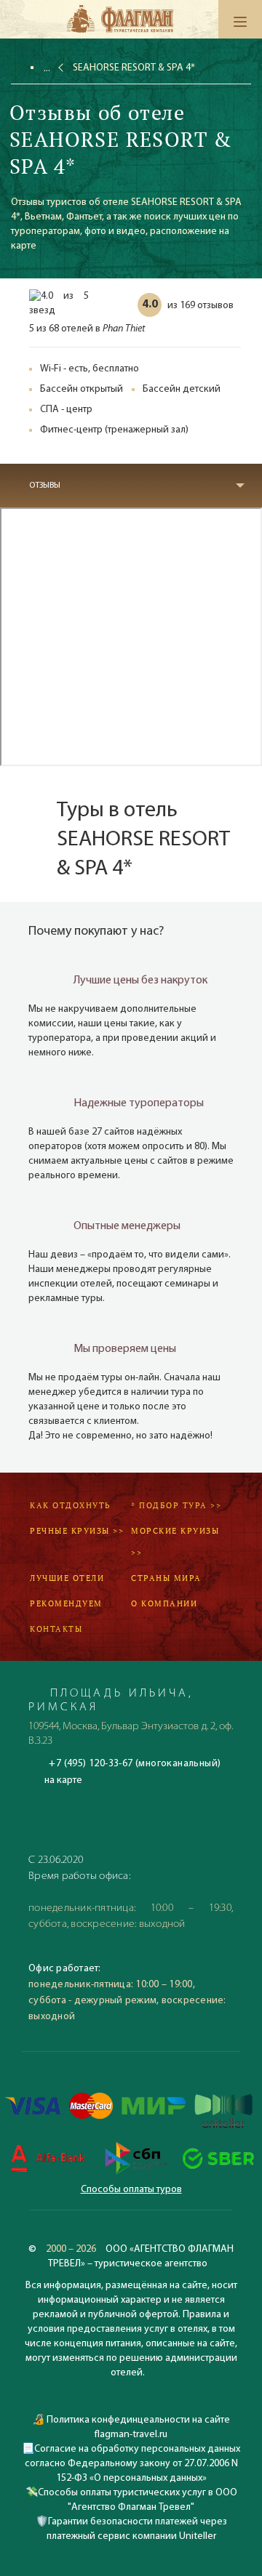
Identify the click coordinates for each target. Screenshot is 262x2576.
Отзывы (45, 486)
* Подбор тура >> (176, 1505)
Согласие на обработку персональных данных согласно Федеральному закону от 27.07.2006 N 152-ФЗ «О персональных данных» (133, 2464)
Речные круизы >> (77, 1531)
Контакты (56, 1629)
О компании (164, 1603)
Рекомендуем (66, 1603)
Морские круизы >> (175, 1542)
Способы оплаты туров (131, 2190)
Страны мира (166, 1578)
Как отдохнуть (71, 1505)
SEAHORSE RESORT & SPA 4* (134, 68)
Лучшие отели (67, 1578)
